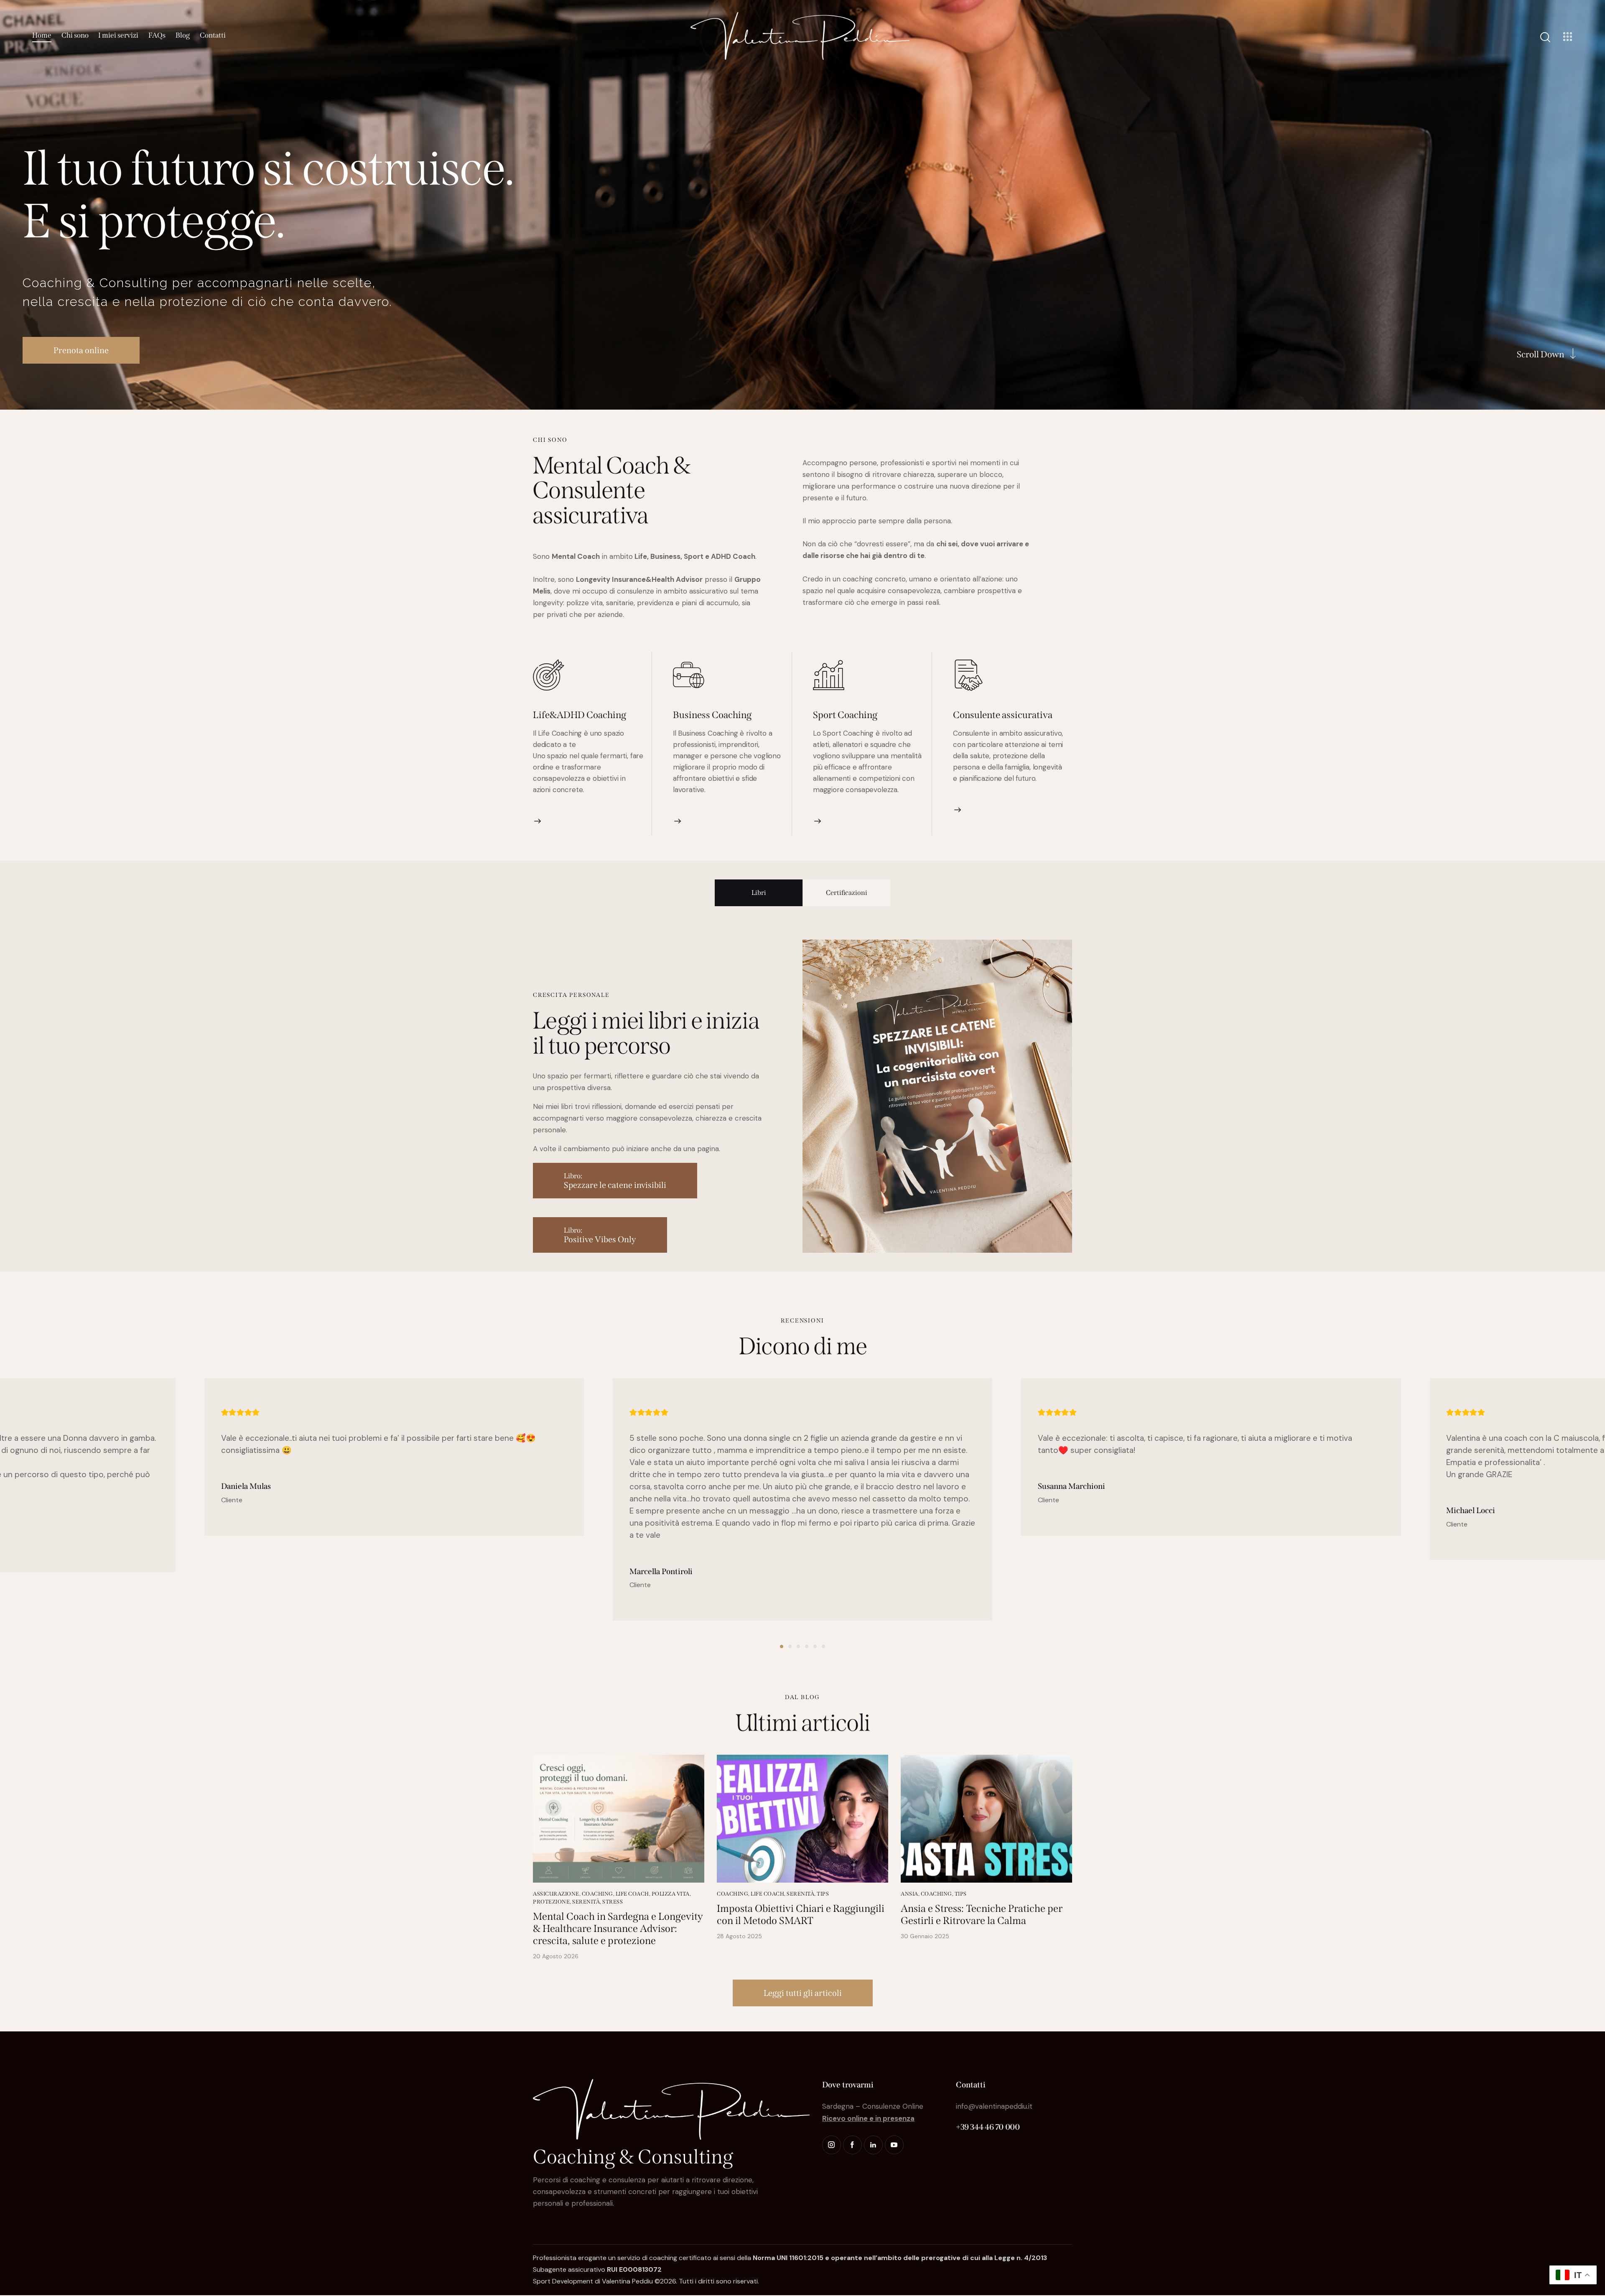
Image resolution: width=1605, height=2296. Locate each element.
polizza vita (671, 1894)
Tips (823, 1894)
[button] (782, 1646)
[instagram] (832, 2145)
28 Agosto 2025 (739, 1936)
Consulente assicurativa (1003, 715)
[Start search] (1545, 37)
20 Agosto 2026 (556, 1956)
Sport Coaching (845, 715)
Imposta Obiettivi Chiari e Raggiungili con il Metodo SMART (801, 1915)
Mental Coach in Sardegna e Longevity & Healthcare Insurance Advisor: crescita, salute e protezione (618, 1929)
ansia (909, 1894)
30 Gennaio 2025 (925, 1936)
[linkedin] (873, 2145)
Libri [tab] (759, 893)
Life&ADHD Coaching (580, 715)
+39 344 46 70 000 (988, 2127)
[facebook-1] (852, 2145)
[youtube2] (894, 2145)
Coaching (597, 1894)
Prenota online (81, 350)
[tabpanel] (802, 1096)
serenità (586, 1902)
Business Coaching (712, 715)
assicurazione (556, 1894)
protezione (551, 1902)
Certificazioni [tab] (847, 893)
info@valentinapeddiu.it (994, 2106)
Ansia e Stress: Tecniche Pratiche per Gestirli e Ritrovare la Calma (982, 1915)
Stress (613, 1902)
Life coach (632, 1894)
